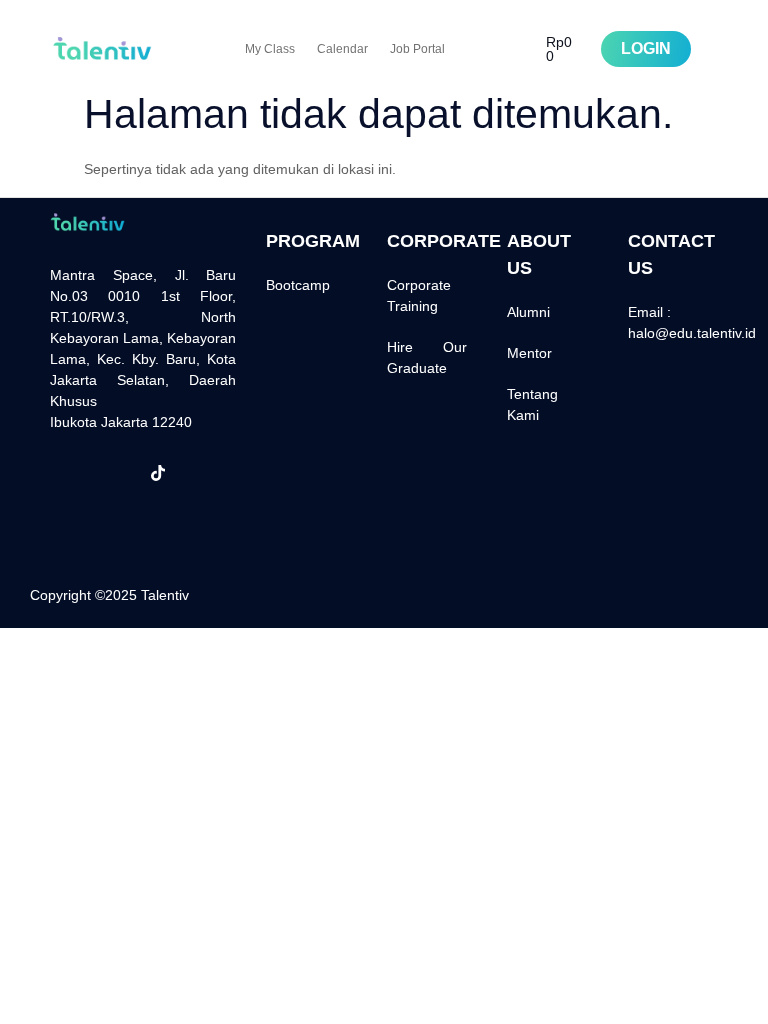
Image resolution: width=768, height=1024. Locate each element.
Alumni (528, 312)
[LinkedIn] (202, 473)
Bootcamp (298, 285)
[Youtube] (70, 513)
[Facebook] (70, 473)
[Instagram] (114, 473)
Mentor (529, 353)
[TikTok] (158, 473)
